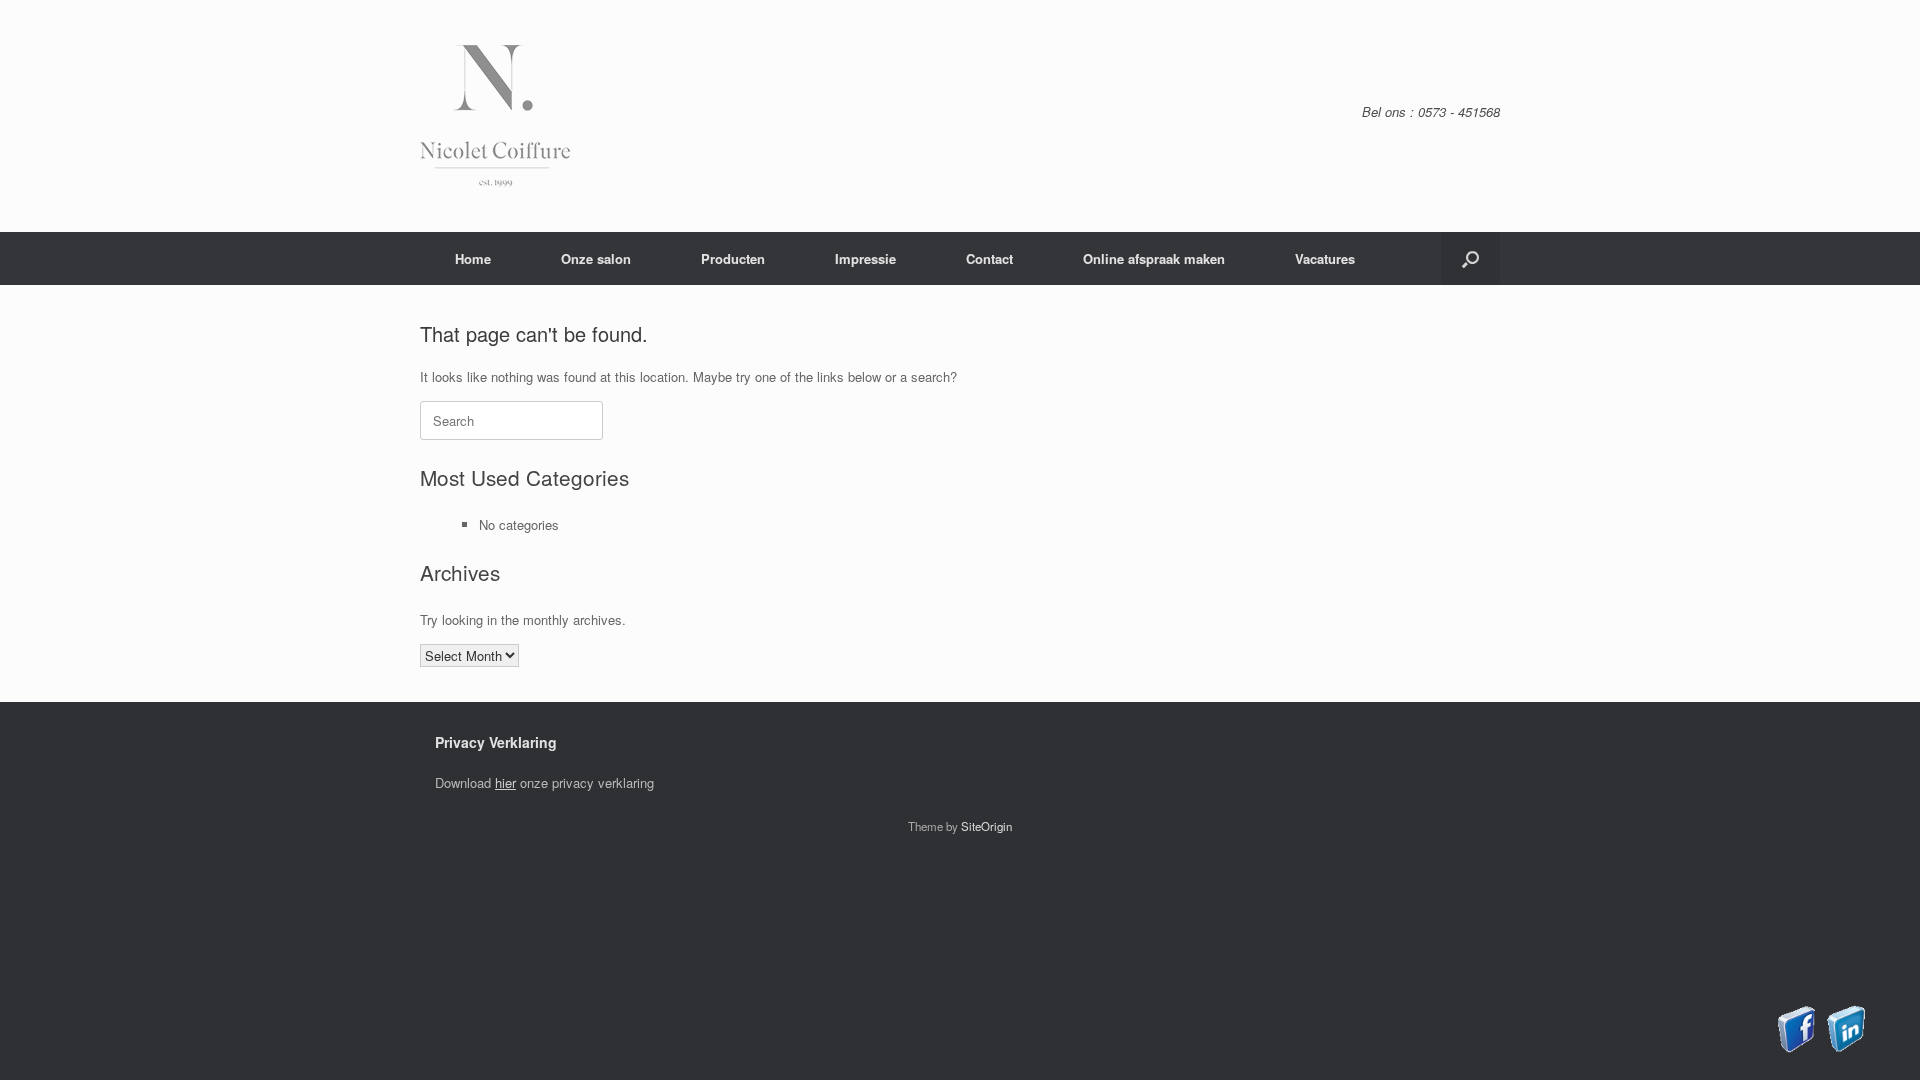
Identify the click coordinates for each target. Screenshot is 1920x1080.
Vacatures (1325, 258)
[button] (1470, 258)
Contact (989, 258)
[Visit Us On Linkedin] (1845, 1047)
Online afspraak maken (1154, 258)
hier (505, 782)
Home (473, 258)
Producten (733, 258)
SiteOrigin (986, 826)
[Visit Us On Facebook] (1796, 1047)
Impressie (865, 258)
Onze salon (596, 258)
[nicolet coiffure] (495, 116)
